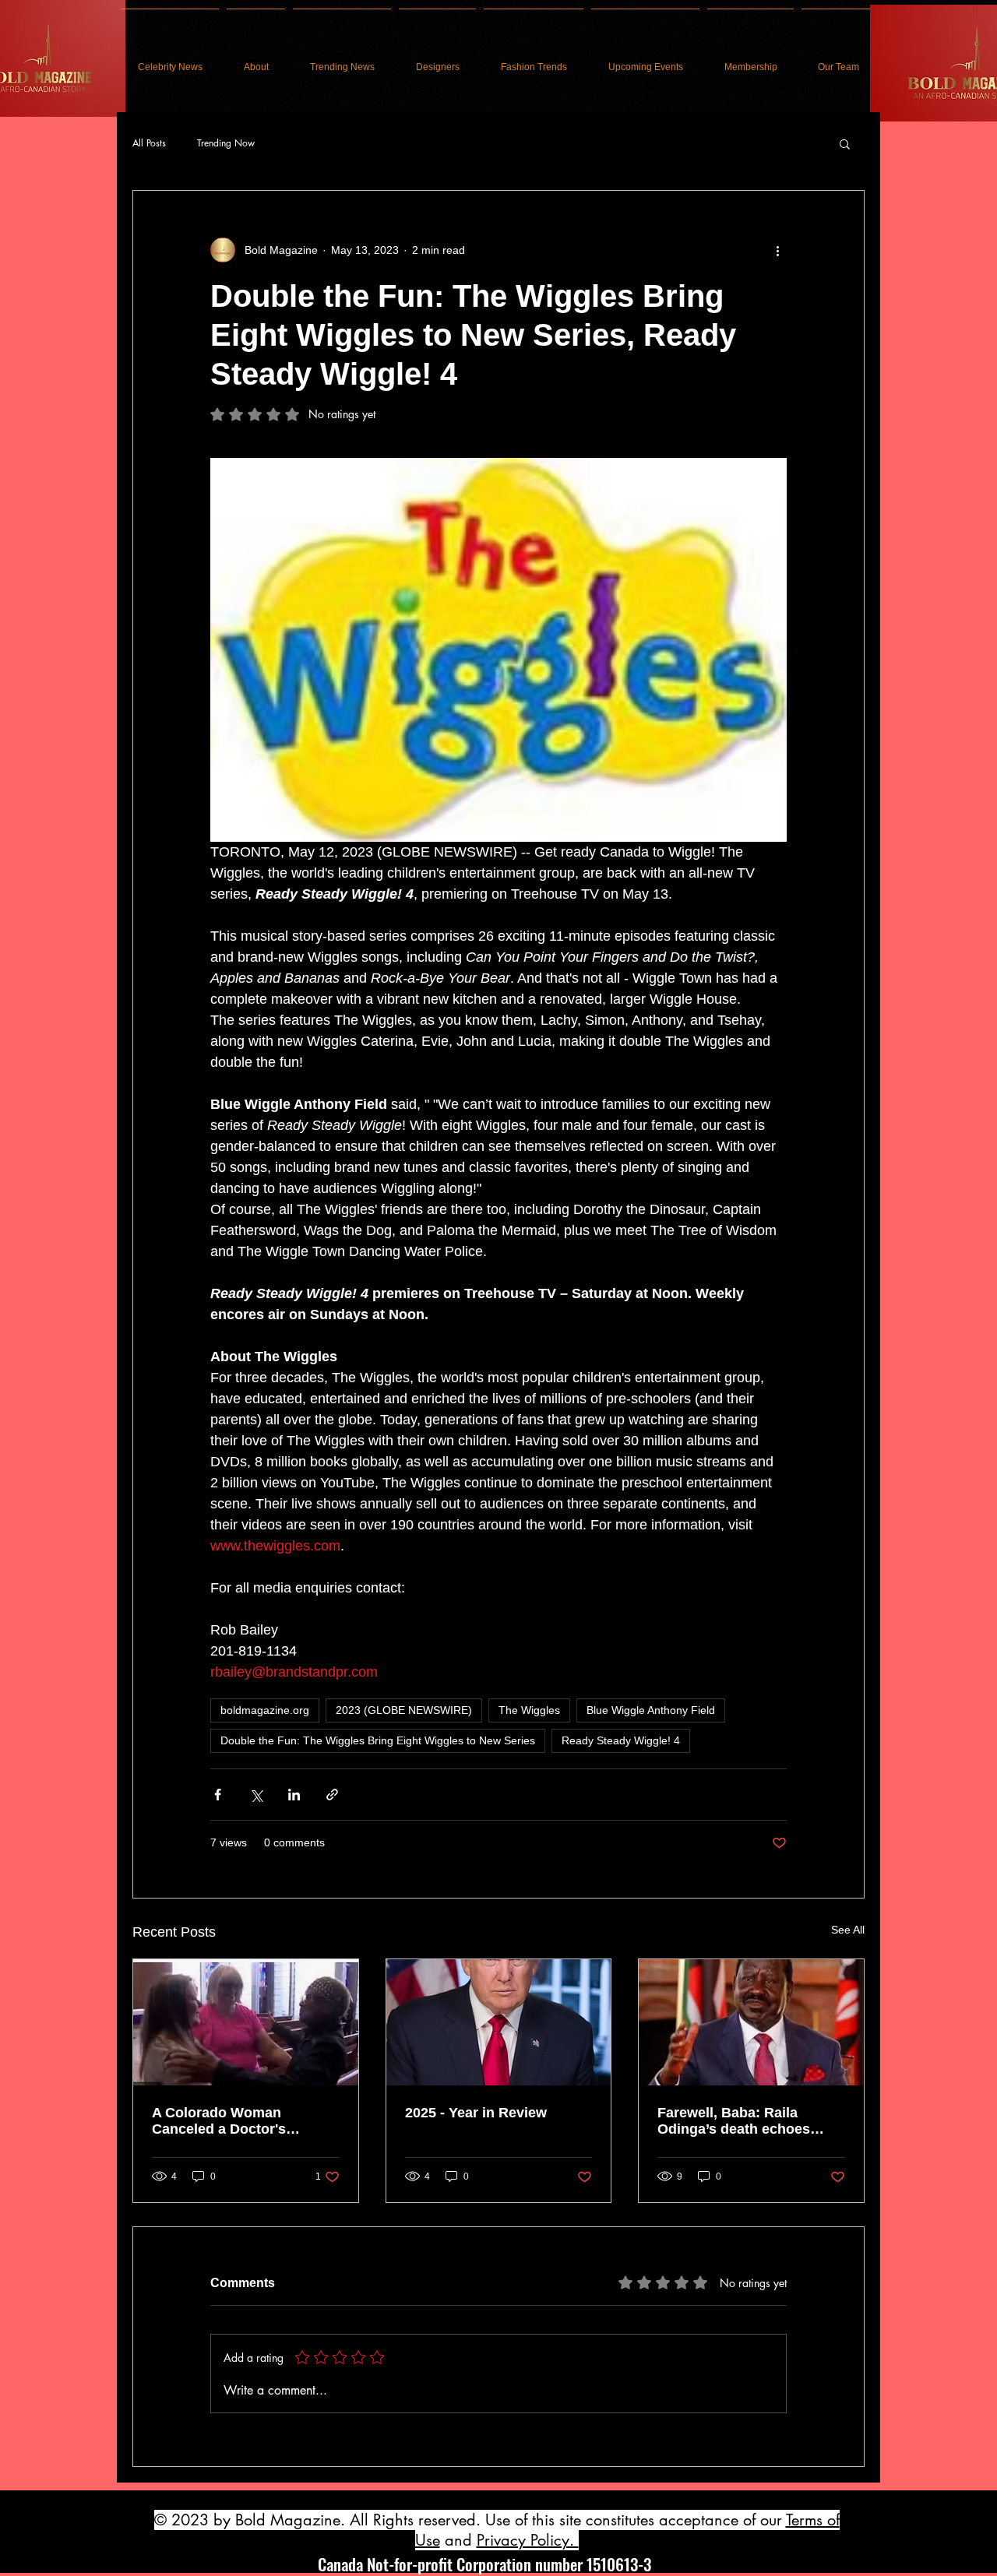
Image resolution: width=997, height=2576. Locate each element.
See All (848, 1930)
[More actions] (777, 250)
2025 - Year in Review (476, 2113)
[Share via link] (332, 1795)
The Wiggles (529, 1710)
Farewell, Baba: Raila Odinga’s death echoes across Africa (734, 2121)
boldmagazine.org (265, 1710)
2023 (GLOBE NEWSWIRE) (404, 1710)
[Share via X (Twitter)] (256, 1795)
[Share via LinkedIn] (294, 1795)
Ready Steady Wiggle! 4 (621, 1740)
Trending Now (226, 143)
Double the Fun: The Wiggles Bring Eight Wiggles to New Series (378, 1740)
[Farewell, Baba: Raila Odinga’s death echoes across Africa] (751, 2022)
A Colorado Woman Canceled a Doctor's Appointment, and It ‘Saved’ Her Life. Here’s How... (244, 2121)
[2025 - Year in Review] (499, 2022)
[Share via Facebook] (218, 1795)
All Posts (149, 143)
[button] (845, 143)
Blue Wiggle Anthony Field (651, 1710)
